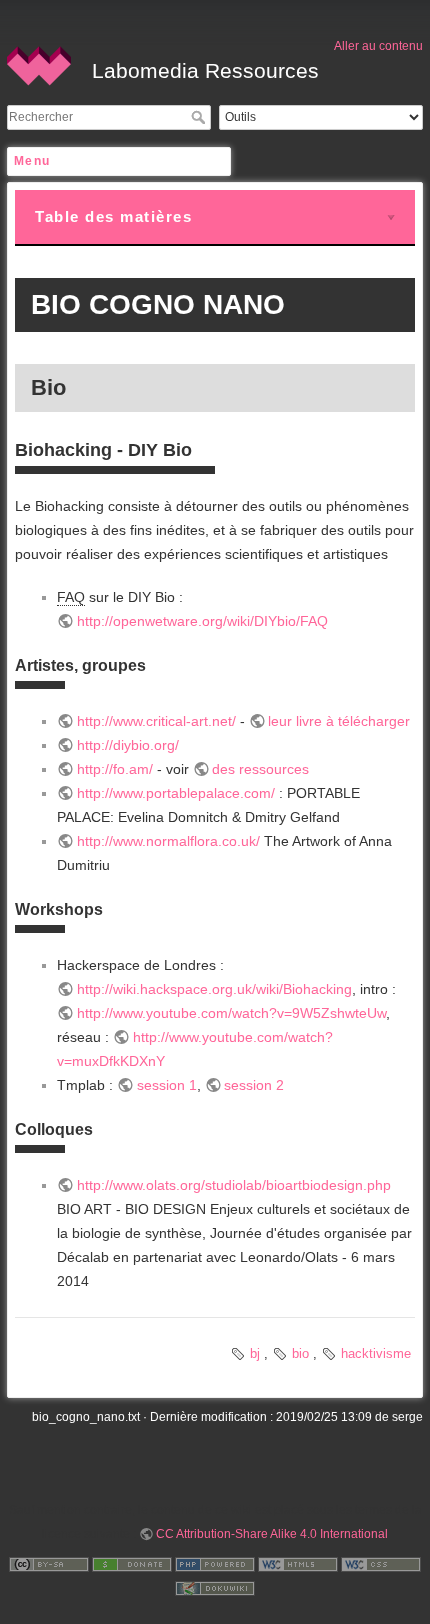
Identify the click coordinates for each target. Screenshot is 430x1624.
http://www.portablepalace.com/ (176, 793)
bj (255, 1353)
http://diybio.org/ (128, 745)
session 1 (167, 1085)
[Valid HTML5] (298, 1564)
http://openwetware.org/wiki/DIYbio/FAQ (202, 621)
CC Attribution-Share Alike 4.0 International (272, 1534)
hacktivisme (376, 1353)
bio (300, 1353)
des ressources (260, 769)
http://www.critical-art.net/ (156, 721)
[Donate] (132, 1564)
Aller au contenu (378, 46)
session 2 (254, 1085)
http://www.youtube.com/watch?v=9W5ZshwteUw (231, 1013)
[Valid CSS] (381, 1564)
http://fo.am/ (115, 769)
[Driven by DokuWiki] (215, 1588)
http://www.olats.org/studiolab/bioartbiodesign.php (234, 1185)
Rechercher (200, 117)
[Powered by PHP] (215, 1564)
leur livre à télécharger (339, 721)
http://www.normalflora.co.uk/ (168, 841)
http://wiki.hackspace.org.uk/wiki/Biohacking (214, 989)
